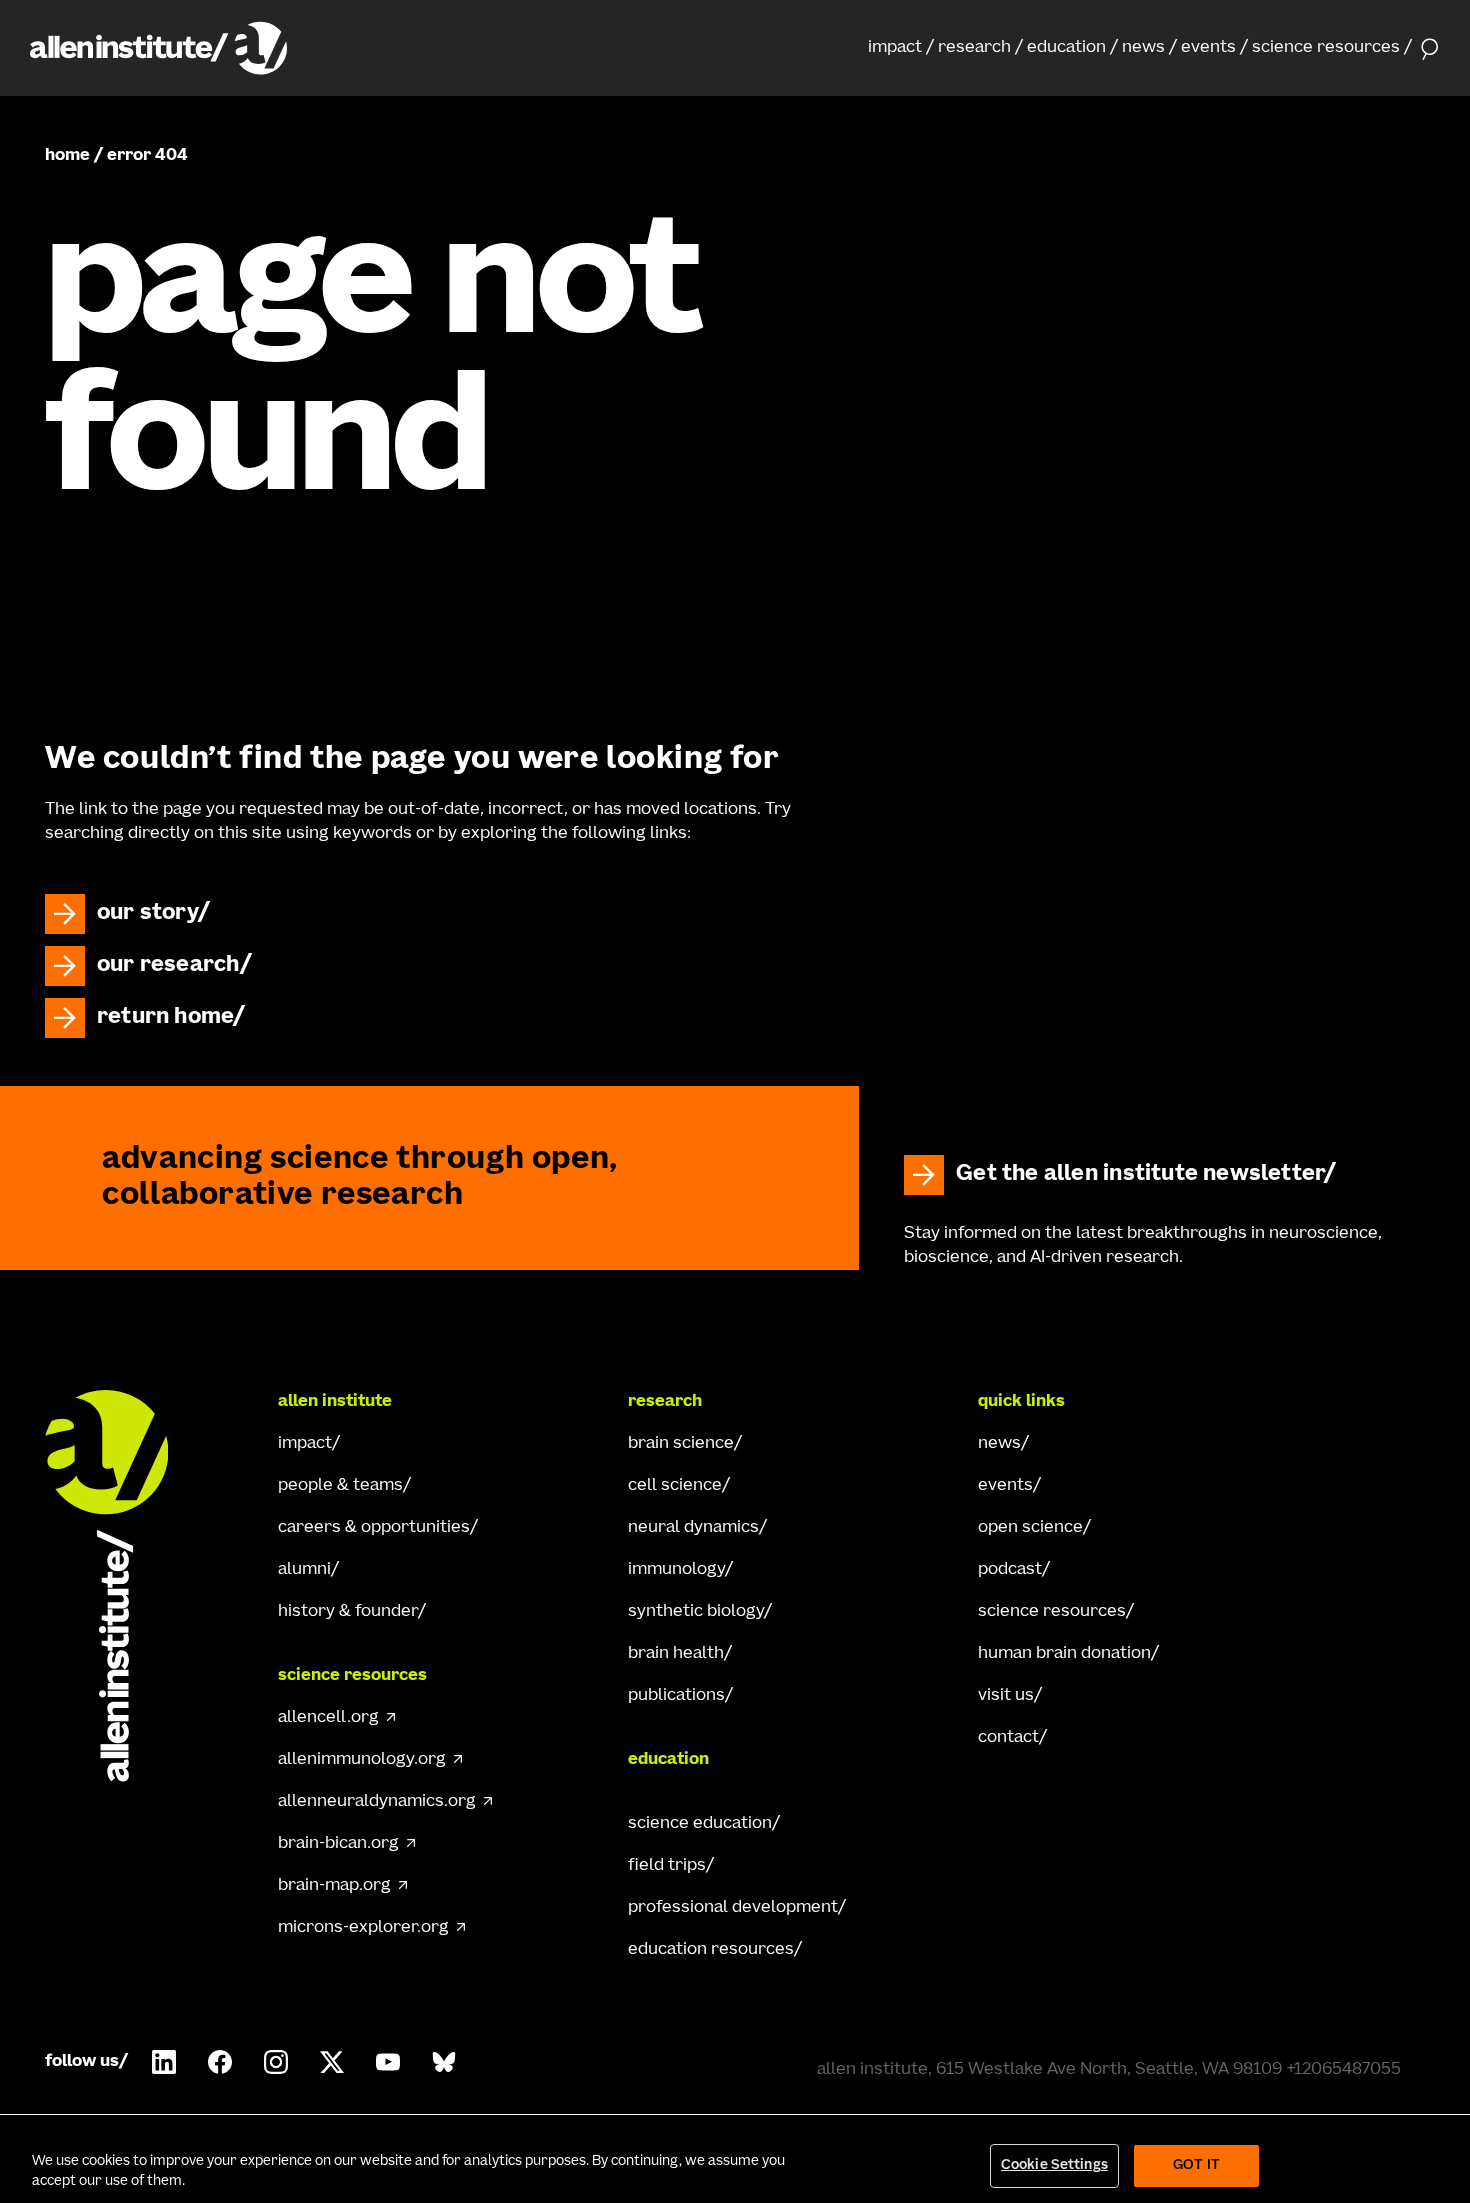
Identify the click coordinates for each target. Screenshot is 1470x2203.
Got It (1196, 2165)
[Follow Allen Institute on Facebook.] (220, 2062)
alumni (304, 1570)
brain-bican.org (338, 1844)
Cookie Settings (1054, 2165)
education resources (711, 1950)
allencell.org (328, 1718)
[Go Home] (125, 1586)
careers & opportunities (374, 1528)
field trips (667, 1866)
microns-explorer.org (363, 1928)
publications (676, 1696)
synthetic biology (696, 1612)
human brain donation (1064, 1654)
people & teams (340, 1486)
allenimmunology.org (362, 1760)
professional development (733, 1908)
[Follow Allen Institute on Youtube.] (388, 2062)
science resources (1326, 48)
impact (895, 48)
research (974, 48)
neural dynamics (693, 1528)
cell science (675, 1486)
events (1208, 48)
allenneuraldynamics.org (377, 1802)
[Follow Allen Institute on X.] (332, 2062)
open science (1030, 1528)
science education (700, 1824)
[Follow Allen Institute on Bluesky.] (444, 2062)
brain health (676, 1654)
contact (1008, 1738)
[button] (901, 48)
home (67, 156)
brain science (681, 1444)
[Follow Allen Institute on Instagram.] (276, 2062)
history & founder (348, 1612)
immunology (676, 1570)
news (1143, 48)
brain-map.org (334, 1886)
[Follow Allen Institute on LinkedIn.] (164, 2062)
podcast (1010, 1570)
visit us (1006, 1696)
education (1066, 48)
